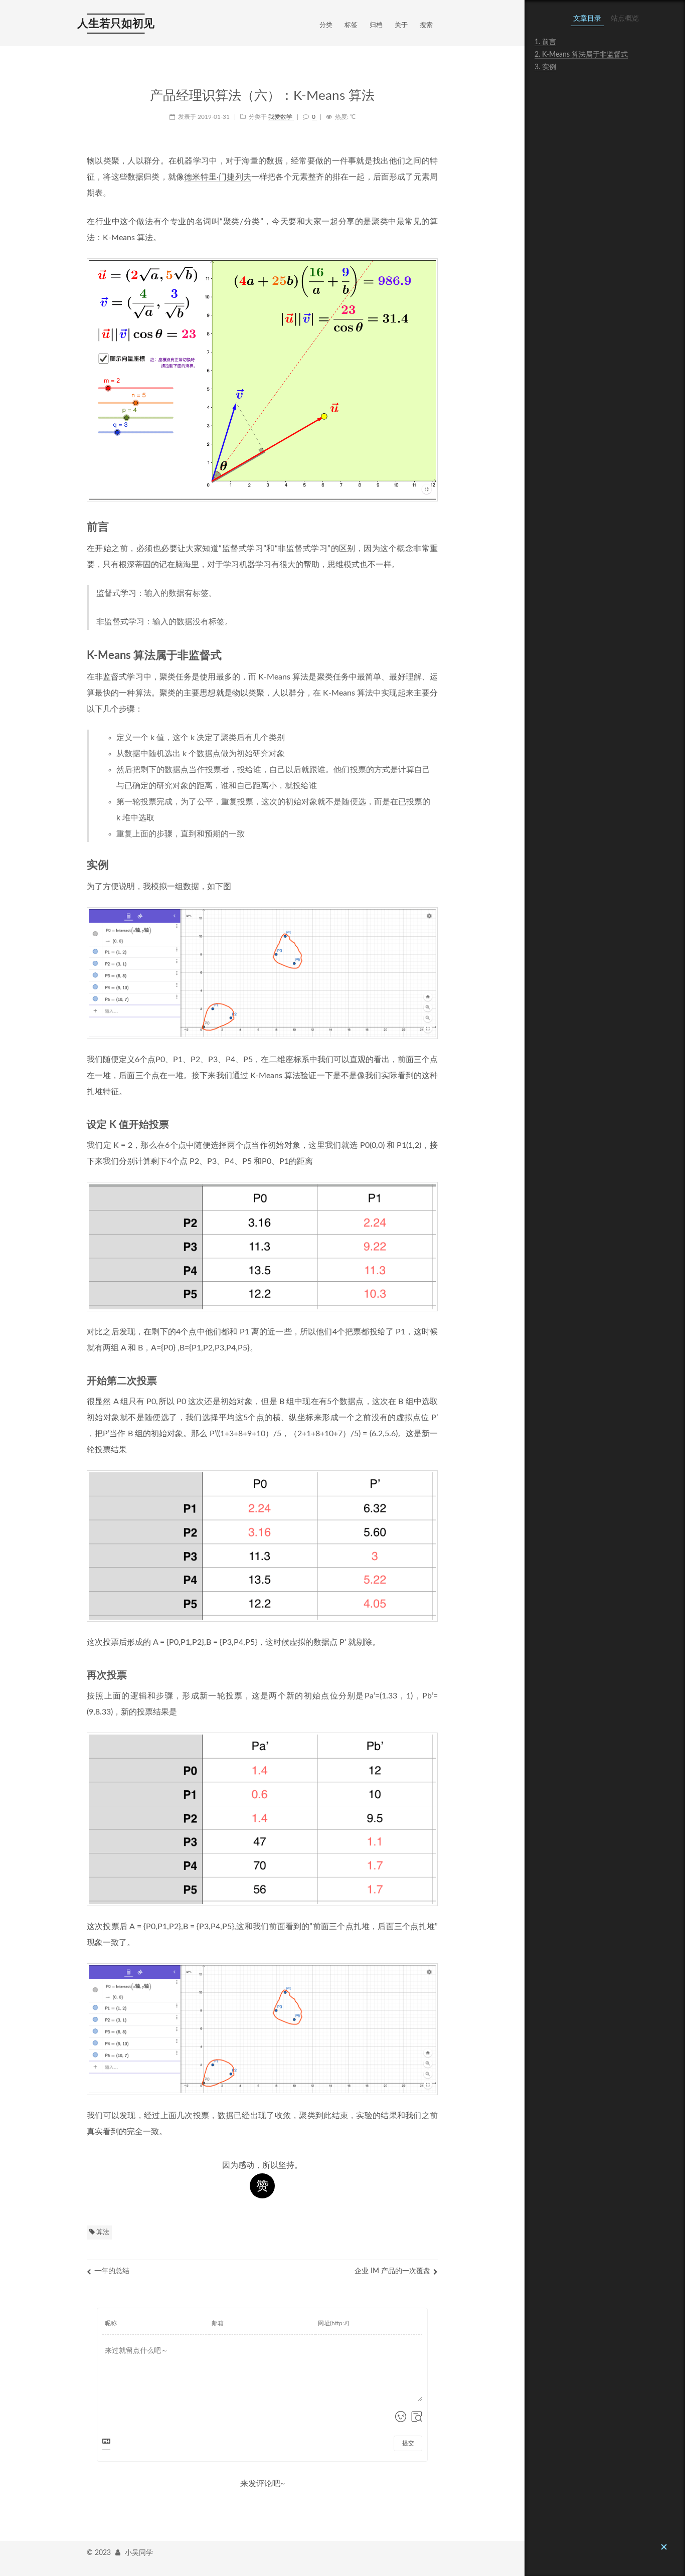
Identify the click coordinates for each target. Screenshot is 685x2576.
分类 (326, 25)
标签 (351, 25)
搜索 (426, 25)
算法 (102, 2232)
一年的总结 (112, 2271)
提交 (408, 2443)
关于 (401, 25)
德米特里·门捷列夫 (218, 177)
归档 (376, 25)
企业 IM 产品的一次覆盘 (392, 2271)
